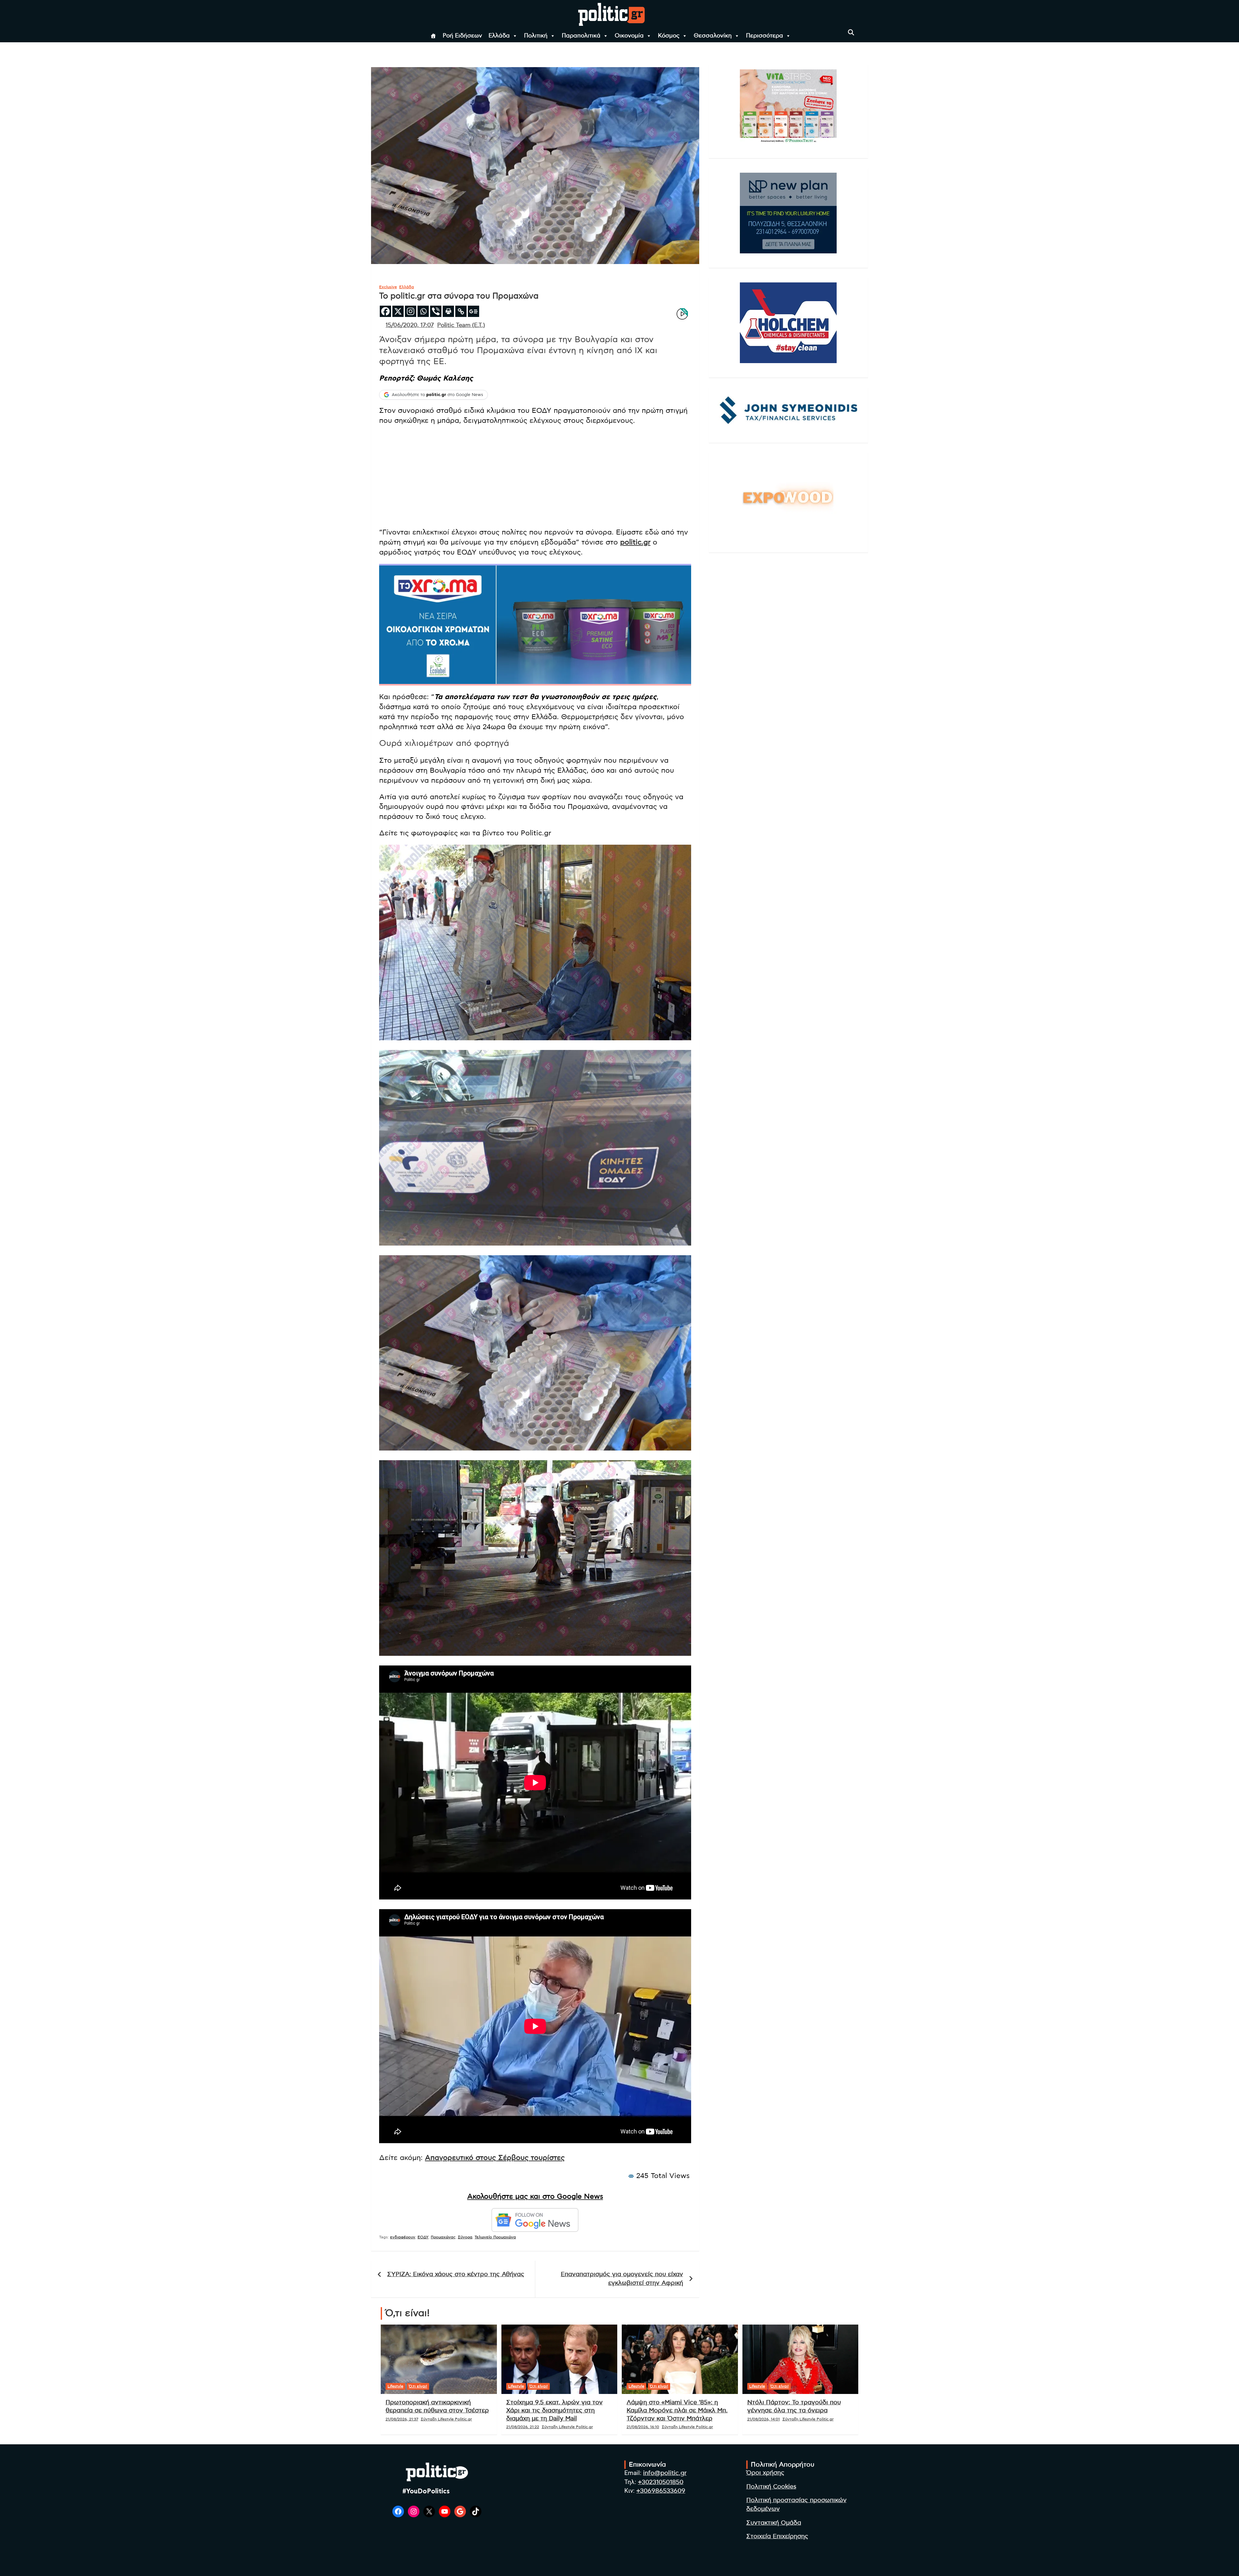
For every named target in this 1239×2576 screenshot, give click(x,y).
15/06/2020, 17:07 (410, 325)
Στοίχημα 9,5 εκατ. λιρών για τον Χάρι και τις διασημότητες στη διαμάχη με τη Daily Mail (554, 2410)
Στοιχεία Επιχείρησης (777, 2536)
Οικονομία (629, 36)
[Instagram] (411, 311)
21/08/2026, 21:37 (402, 2419)
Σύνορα (465, 2237)
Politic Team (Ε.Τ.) (461, 325)
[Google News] (473, 311)
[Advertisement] (535, 477)
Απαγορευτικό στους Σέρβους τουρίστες (495, 2158)
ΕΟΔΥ (423, 2237)
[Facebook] (385, 311)
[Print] (448, 311)
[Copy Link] (461, 311)
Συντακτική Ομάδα (774, 2523)
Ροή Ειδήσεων (462, 36)
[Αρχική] (433, 36)
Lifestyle (395, 2386)
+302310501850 (661, 2482)
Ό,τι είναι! (418, 2386)
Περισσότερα (765, 36)
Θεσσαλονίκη (713, 36)
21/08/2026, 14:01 (764, 2419)
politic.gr (635, 542)
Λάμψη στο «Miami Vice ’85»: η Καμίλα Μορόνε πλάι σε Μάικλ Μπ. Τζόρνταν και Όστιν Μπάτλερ (677, 2410)
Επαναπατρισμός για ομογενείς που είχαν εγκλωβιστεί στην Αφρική (622, 2279)
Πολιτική (536, 36)
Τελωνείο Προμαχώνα (495, 2237)
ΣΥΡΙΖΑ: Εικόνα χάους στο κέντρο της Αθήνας (456, 2274)
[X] (398, 311)
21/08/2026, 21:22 (523, 2427)
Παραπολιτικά (581, 36)
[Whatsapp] (423, 311)
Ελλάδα (499, 36)
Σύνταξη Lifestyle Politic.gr (446, 2419)
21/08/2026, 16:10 (643, 2427)
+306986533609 (661, 2491)
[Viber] (436, 311)
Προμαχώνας (443, 2237)
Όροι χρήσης (765, 2473)
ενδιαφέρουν (403, 2237)
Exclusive (388, 287)
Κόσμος (669, 36)
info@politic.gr (665, 2473)
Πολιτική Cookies (771, 2487)
